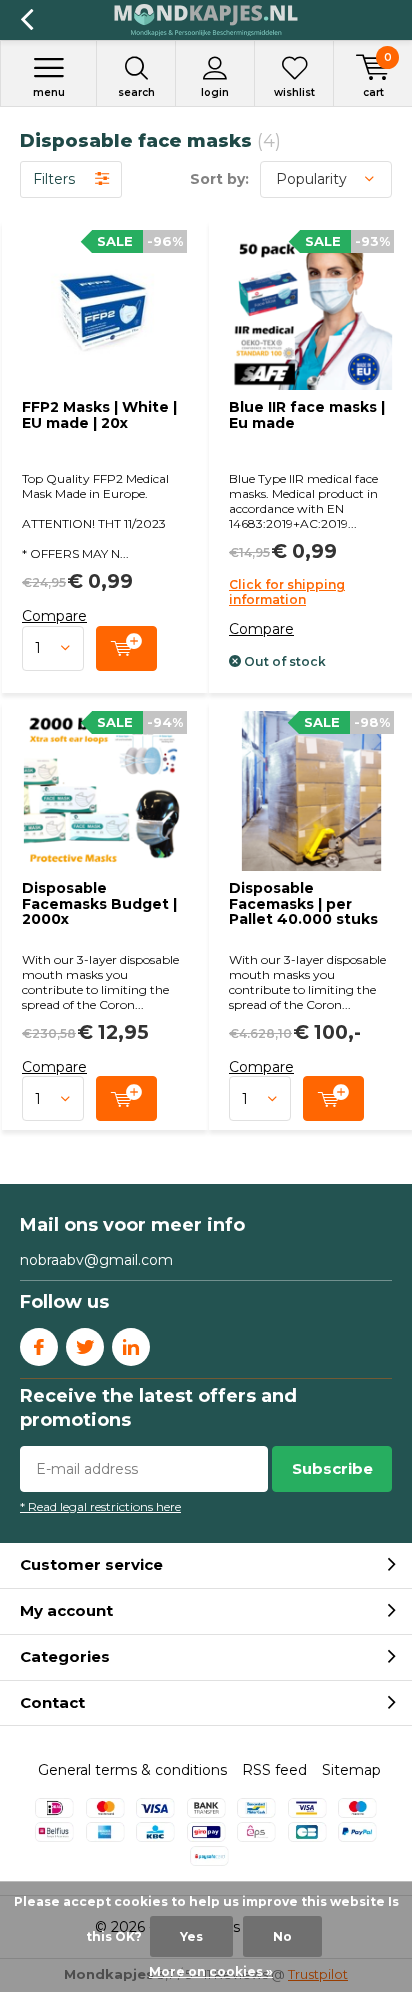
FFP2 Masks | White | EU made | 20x (99, 415)
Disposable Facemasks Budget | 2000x (99, 903)
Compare (54, 616)
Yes (191, 1936)
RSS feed (274, 1770)
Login (215, 92)
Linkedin (131, 1347)
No (282, 1936)
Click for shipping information (287, 592)
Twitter (85, 1347)
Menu (49, 92)
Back (26, 20)
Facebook (39, 1347)
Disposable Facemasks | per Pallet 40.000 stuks (303, 903)
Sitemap (351, 1770)
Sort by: (219, 179)
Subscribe (332, 1468)
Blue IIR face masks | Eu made (307, 415)
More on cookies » (211, 1971)
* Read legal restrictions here (100, 1506)
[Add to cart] (126, 648)
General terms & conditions (132, 1770)
